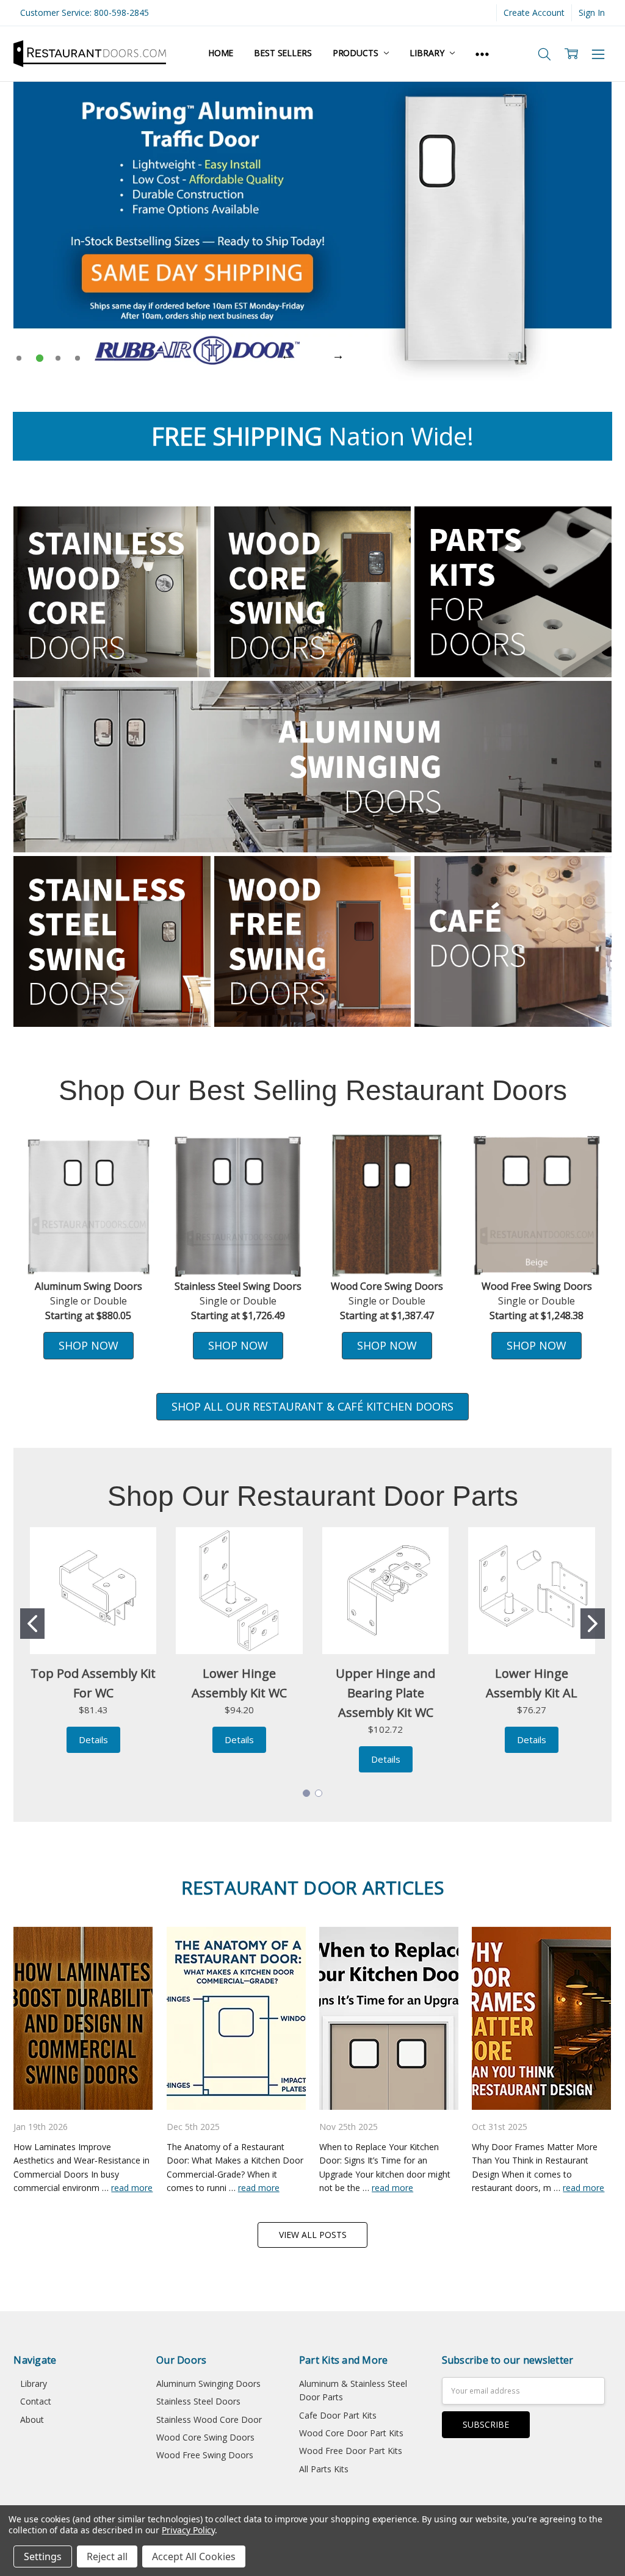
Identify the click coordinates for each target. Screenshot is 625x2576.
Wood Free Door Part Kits (351, 2451)
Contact (36, 2401)
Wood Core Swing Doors (205, 2437)
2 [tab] (40, 358)
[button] (536, 1206)
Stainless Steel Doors (198, 2401)
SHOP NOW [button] (89, 1345)
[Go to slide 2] (593, 1624)
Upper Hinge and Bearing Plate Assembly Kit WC (385, 1693)
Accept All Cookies (194, 2556)
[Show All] (482, 54)
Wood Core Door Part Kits (351, 2433)
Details (93, 1740)
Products (357, 53)
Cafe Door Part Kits (338, 2415)
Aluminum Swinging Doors (208, 2384)
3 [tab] (58, 358)
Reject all (107, 2556)
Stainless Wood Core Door (209, 2419)
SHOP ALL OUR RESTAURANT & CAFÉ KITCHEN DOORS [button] (312, 1406)
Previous (287, 355)
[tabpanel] (312, 231)
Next (338, 355)
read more (132, 2188)
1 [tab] (19, 358)
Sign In (592, 13)
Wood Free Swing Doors (205, 2455)
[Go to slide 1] (32, 1624)
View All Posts (313, 2235)
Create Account (534, 13)
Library (428, 53)
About (32, 2419)
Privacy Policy (188, 2530)
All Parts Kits (324, 2469)
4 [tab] (78, 358)
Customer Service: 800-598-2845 (85, 13)
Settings (43, 2556)
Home (221, 53)
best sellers (283, 53)
